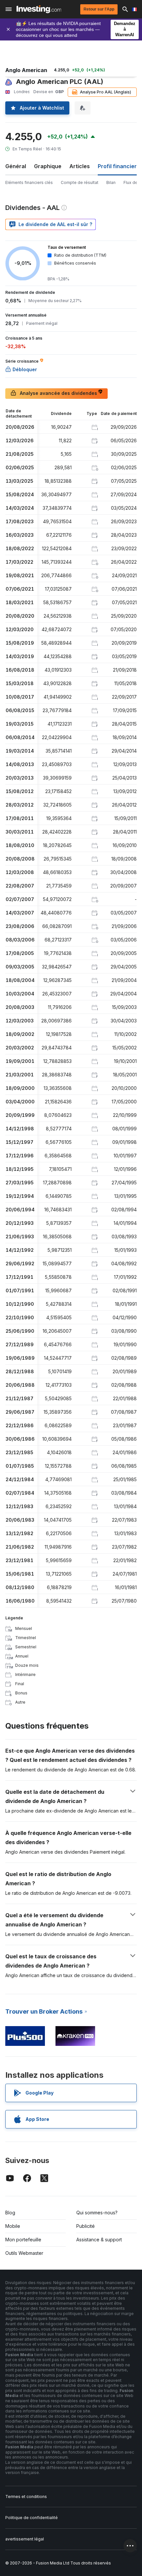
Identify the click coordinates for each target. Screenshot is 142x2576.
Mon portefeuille (23, 2240)
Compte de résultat (80, 182)
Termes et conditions (26, 2497)
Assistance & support (99, 2240)
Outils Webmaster (24, 2253)
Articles (80, 166)
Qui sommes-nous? (97, 2213)
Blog (10, 2213)
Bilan (111, 182)
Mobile (13, 2226)
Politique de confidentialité (32, 2518)
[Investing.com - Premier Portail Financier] (39, 9)
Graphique (48, 166)
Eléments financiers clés (29, 182)
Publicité (86, 2226)
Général (16, 166)
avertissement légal (25, 2539)
